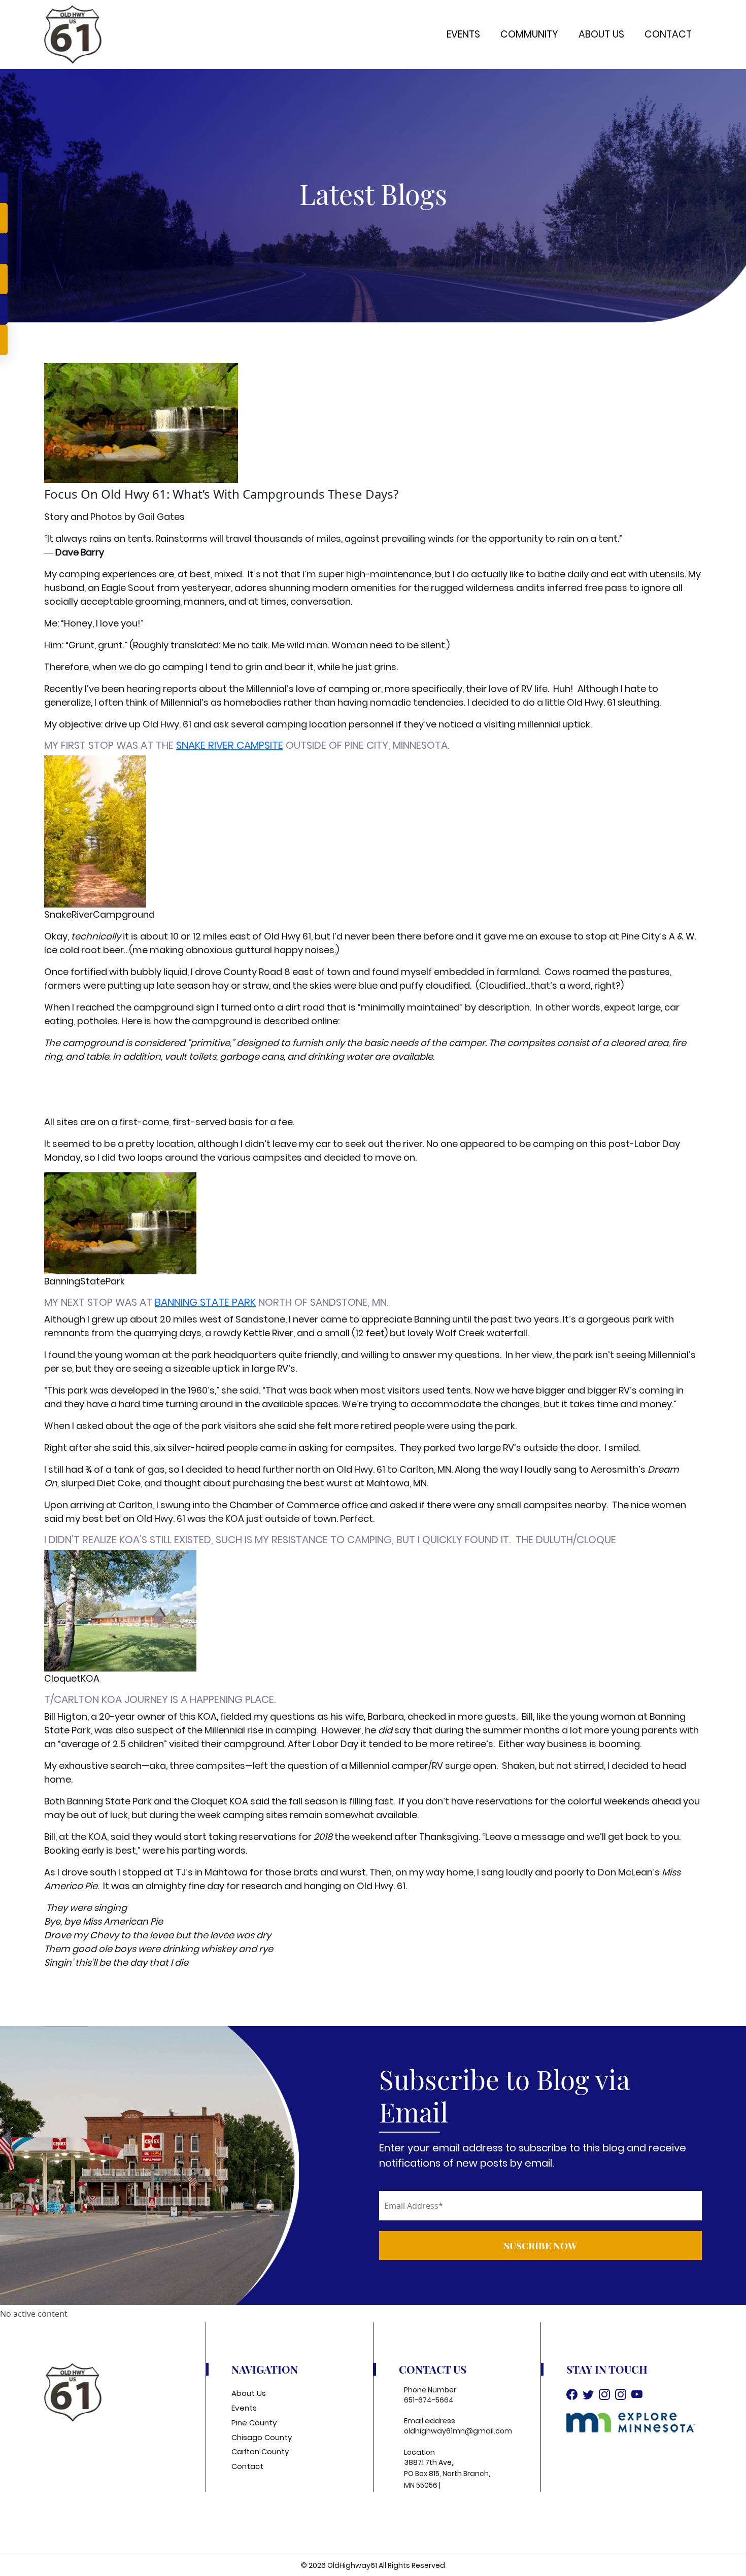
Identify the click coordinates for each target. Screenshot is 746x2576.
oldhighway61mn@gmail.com (458, 2431)
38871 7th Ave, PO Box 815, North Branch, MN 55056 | (447, 2474)
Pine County (254, 2423)
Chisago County (262, 2437)
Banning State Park (205, 1302)
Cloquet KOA (219, 1801)
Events (463, 34)
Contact (668, 34)
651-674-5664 (429, 2400)
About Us (601, 34)
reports (180, 689)
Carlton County (260, 2451)
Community (529, 34)
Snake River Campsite (230, 745)
